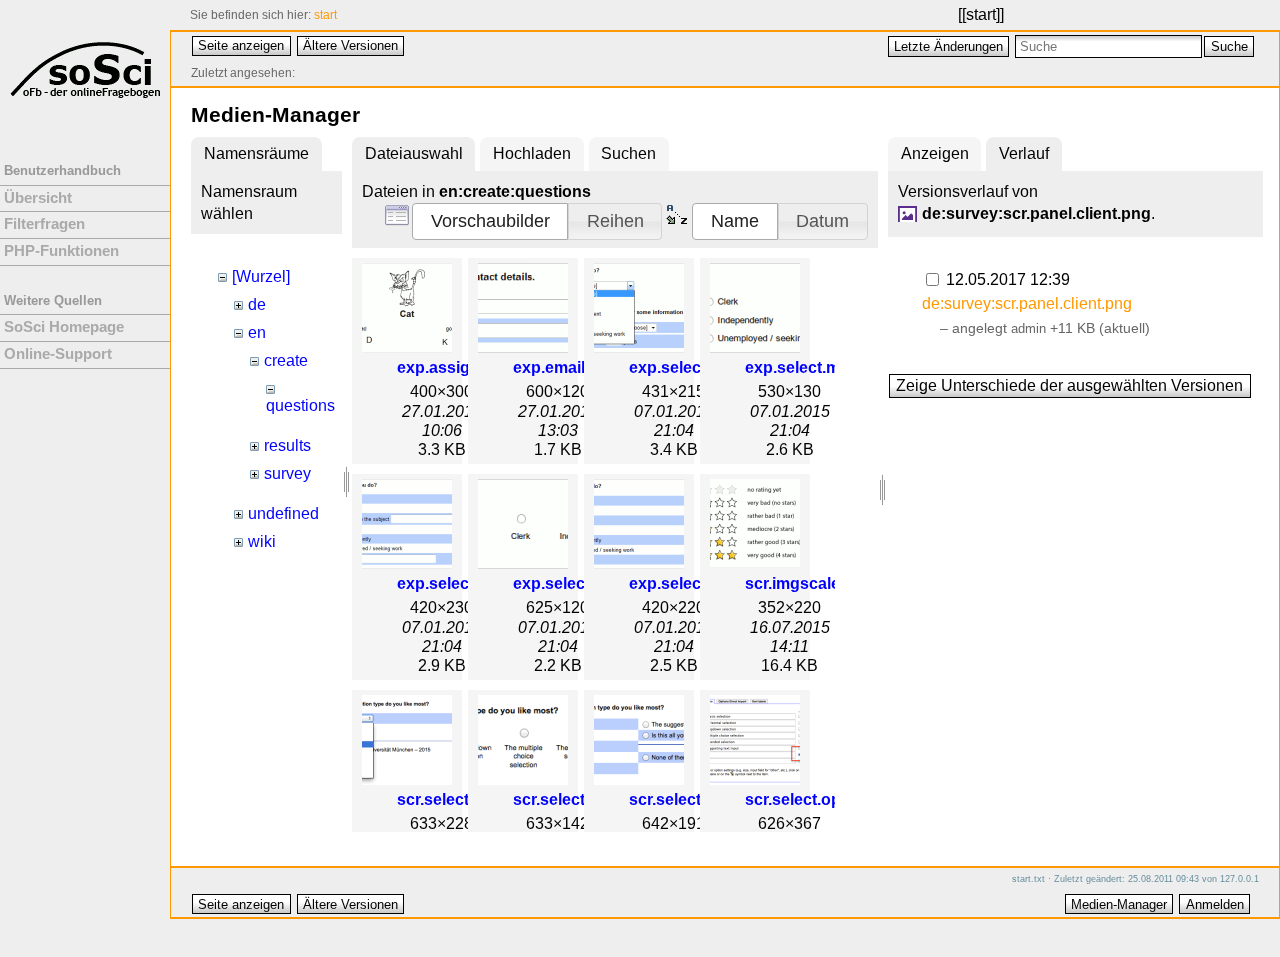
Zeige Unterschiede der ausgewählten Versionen (1069, 385)
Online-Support (58, 354)
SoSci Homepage (64, 327)
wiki (262, 541)
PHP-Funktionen (61, 251)
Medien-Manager (1119, 904)
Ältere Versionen (350, 45)
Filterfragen (44, 224)
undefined (283, 513)
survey (287, 473)
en (257, 332)
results (287, 445)
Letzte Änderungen (948, 46)
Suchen (628, 153)
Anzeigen (935, 153)
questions (300, 405)
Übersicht (38, 198)
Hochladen (532, 153)
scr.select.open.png (819, 799)
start (981, 14)
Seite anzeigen (241, 45)
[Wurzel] (261, 276)
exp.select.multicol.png (832, 367)
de (257, 304)
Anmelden (1215, 904)
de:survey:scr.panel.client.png (1036, 213)
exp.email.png (566, 367)
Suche (1229, 46)
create (286, 360)
